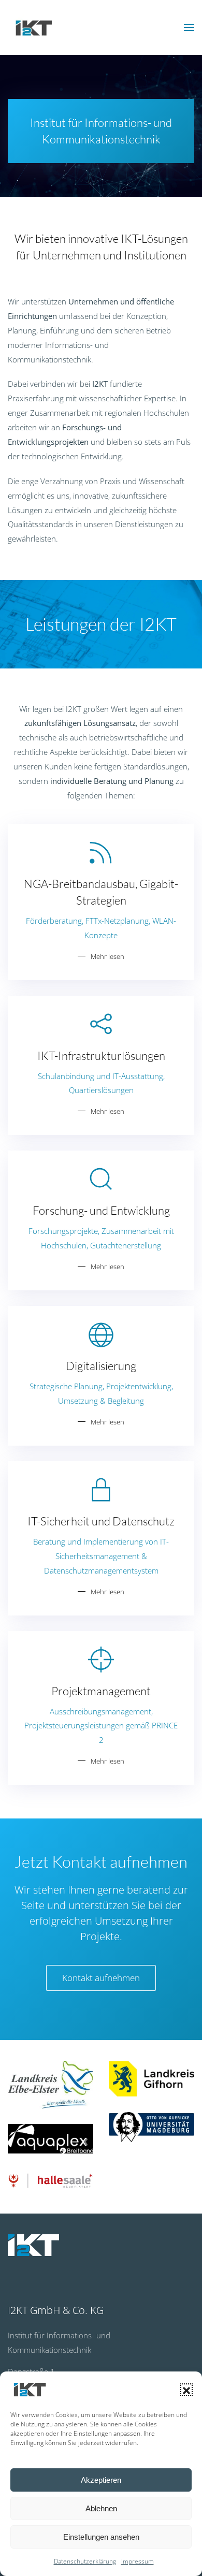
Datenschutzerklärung (85, 2561)
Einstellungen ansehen (101, 2537)
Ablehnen (101, 2508)
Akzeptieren (101, 2480)
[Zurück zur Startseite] (34, 27)
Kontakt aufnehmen (101, 1978)
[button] (186, 2390)
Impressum (138, 2561)
